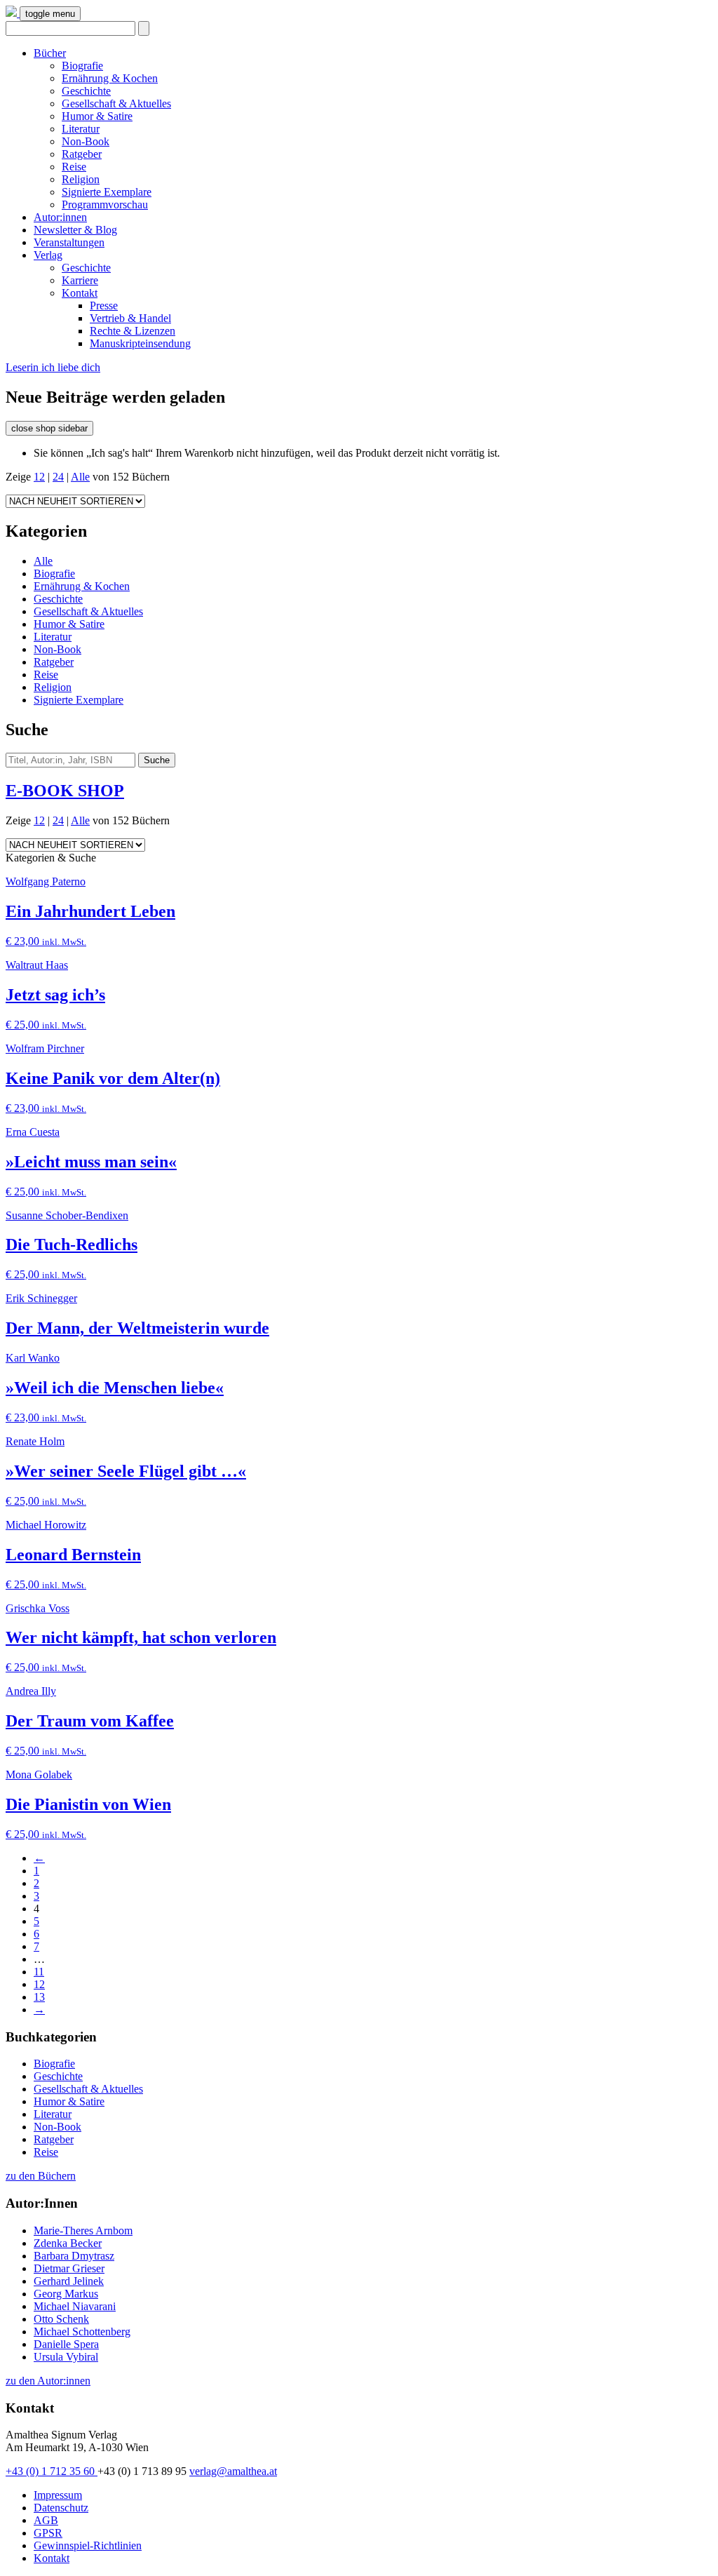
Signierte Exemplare (107, 192)
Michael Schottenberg (82, 2332)
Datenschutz (61, 2508)
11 (39, 1972)
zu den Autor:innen (48, 2381)
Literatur (81, 129)
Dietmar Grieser (69, 2268)
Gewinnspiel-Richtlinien (88, 2545)
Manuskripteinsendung (140, 343)
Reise (74, 167)
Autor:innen (60, 217)
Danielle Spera (66, 2344)
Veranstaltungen (69, 242)
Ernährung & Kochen (110, 78)
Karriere (80, 280)
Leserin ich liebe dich (53, 367)
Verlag (48, 255)
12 (39, 477)
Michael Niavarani (75, 2306)
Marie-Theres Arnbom (83, 2230)
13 (39, 1997)
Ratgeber (82, 154)
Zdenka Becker (68, 2243)
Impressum (58, 2495)
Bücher (50, 53)
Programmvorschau (105, 204)
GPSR (48, 2533)
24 (58, 477)
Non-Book (86, 141)
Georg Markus (66, 2294)
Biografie (82, 66)
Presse (104, 306)
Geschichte (86, 91)
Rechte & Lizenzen (133, 331)
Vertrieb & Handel (130, 318)
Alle (80, 477)
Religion (81, 179)
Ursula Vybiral (66, 2357)
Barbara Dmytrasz (74, 2256)
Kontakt (80, 293)
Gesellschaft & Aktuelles (116, 103)
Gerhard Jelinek (69, 2281)
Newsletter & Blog (75, 230)
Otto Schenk (61, 2319)
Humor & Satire (97, 116)
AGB (46, 2520)
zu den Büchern (41, 2176)
